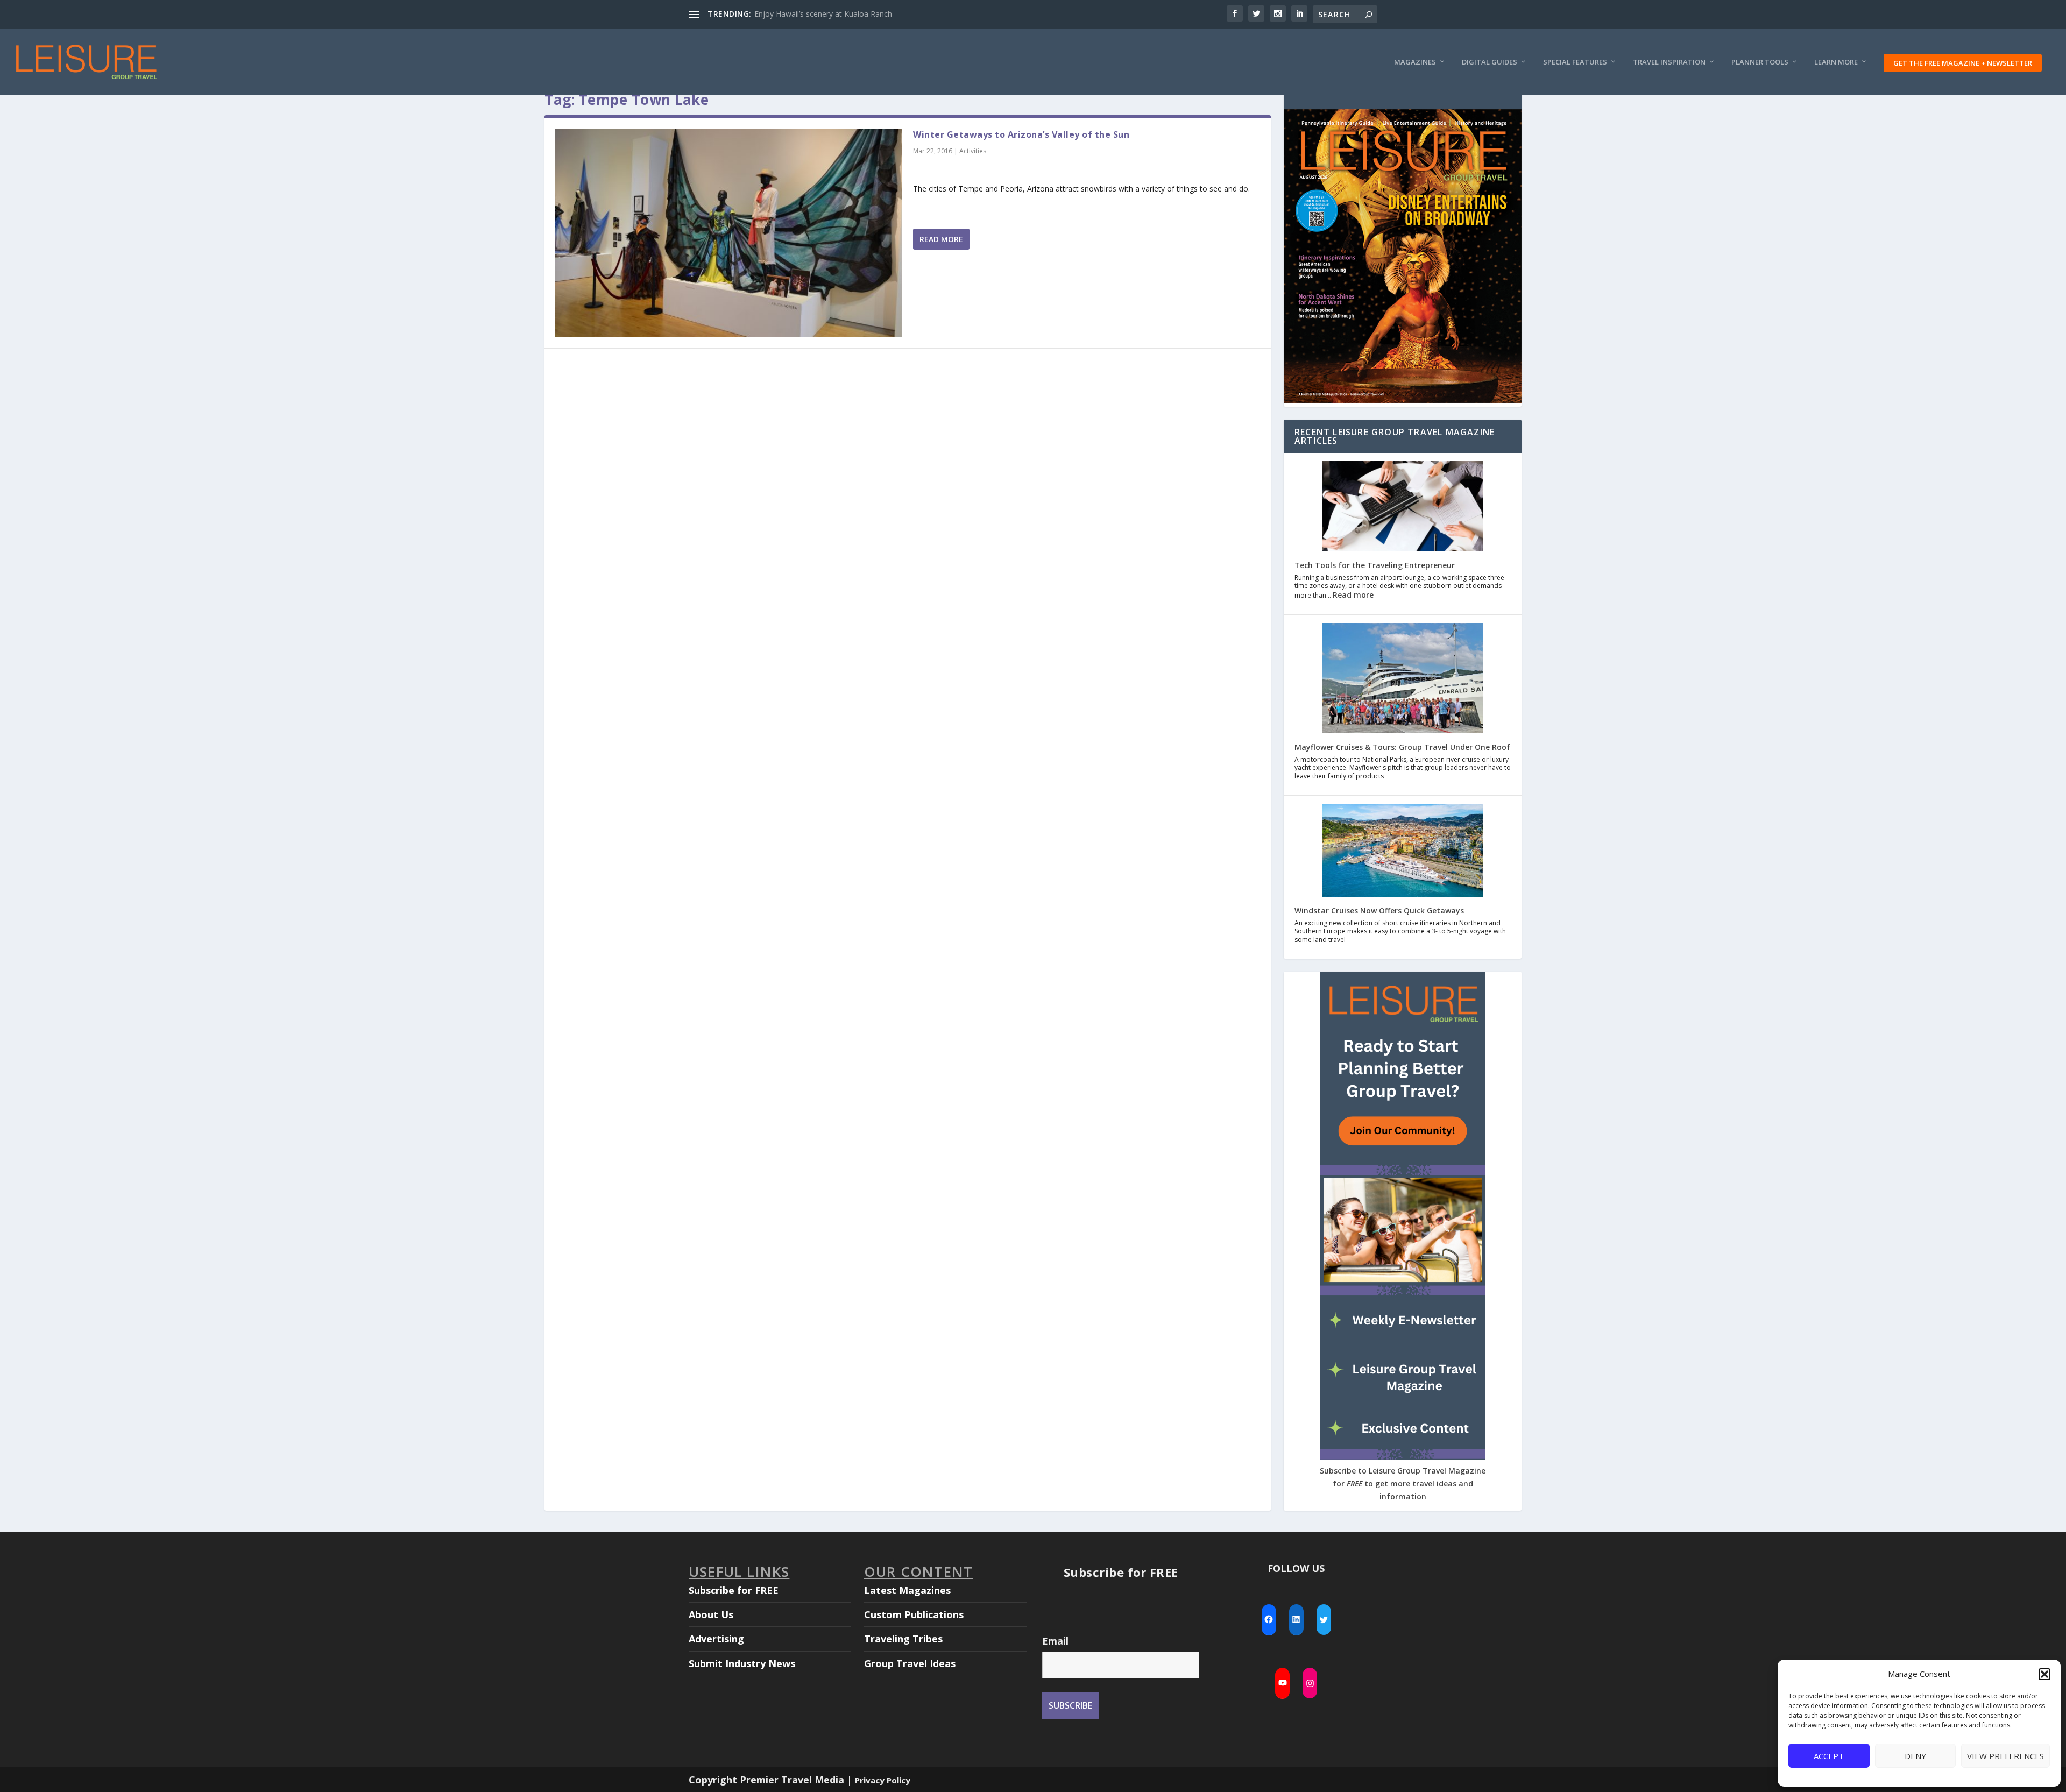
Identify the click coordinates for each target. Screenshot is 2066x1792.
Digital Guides (1490, 62)
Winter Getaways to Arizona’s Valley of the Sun (1021, 134)
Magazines (1415, 62)
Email (1055, 1641)
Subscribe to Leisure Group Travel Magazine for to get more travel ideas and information (1403, 1483)
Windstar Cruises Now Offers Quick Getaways (1379, 911)
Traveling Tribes (903, 1639)
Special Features (1575, 62)
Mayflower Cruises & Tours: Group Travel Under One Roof (1402, 747)
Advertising (716, 1639)
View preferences (2005, 1756)
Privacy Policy (883, 1780)
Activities (973, 151)
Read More (941, 239)
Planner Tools (1760, 62)
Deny (1915, 1756)
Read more (1353, 595)
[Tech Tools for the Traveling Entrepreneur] (1403, 508)
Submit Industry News (742, 1663)
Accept (1829, 1756)
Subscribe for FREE (734, 1590)
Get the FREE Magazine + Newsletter (1963, 63)
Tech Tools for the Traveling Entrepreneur (1375, 565)
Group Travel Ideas (910, 1663)
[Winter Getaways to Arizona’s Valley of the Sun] (729, 233)
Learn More (1836, 62)
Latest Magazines (907, 1590)
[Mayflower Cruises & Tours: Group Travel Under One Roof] (1403, 679)
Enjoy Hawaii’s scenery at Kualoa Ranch (823, 14)
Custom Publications (914, 1614)
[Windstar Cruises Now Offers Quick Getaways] (1403, 852)
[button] (2044, 1674)
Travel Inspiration (1669, 62)
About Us (711, 1614)
